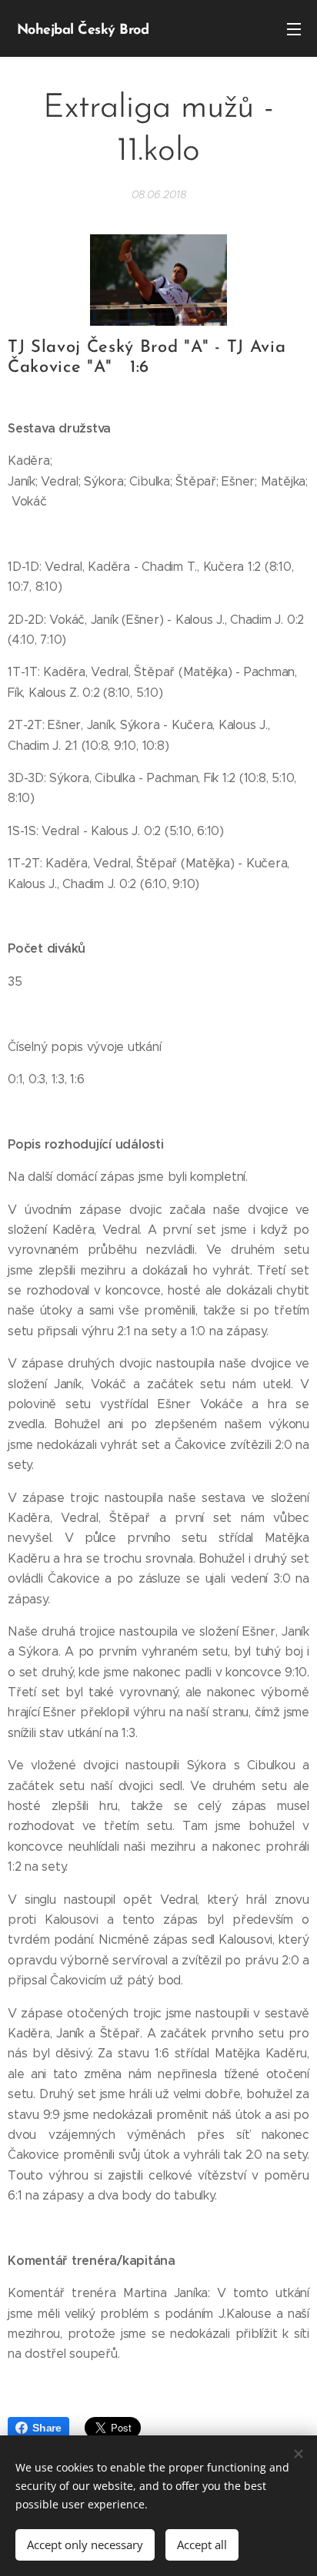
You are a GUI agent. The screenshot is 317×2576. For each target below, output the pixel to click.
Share (47, 2428)
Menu (294, 28)
